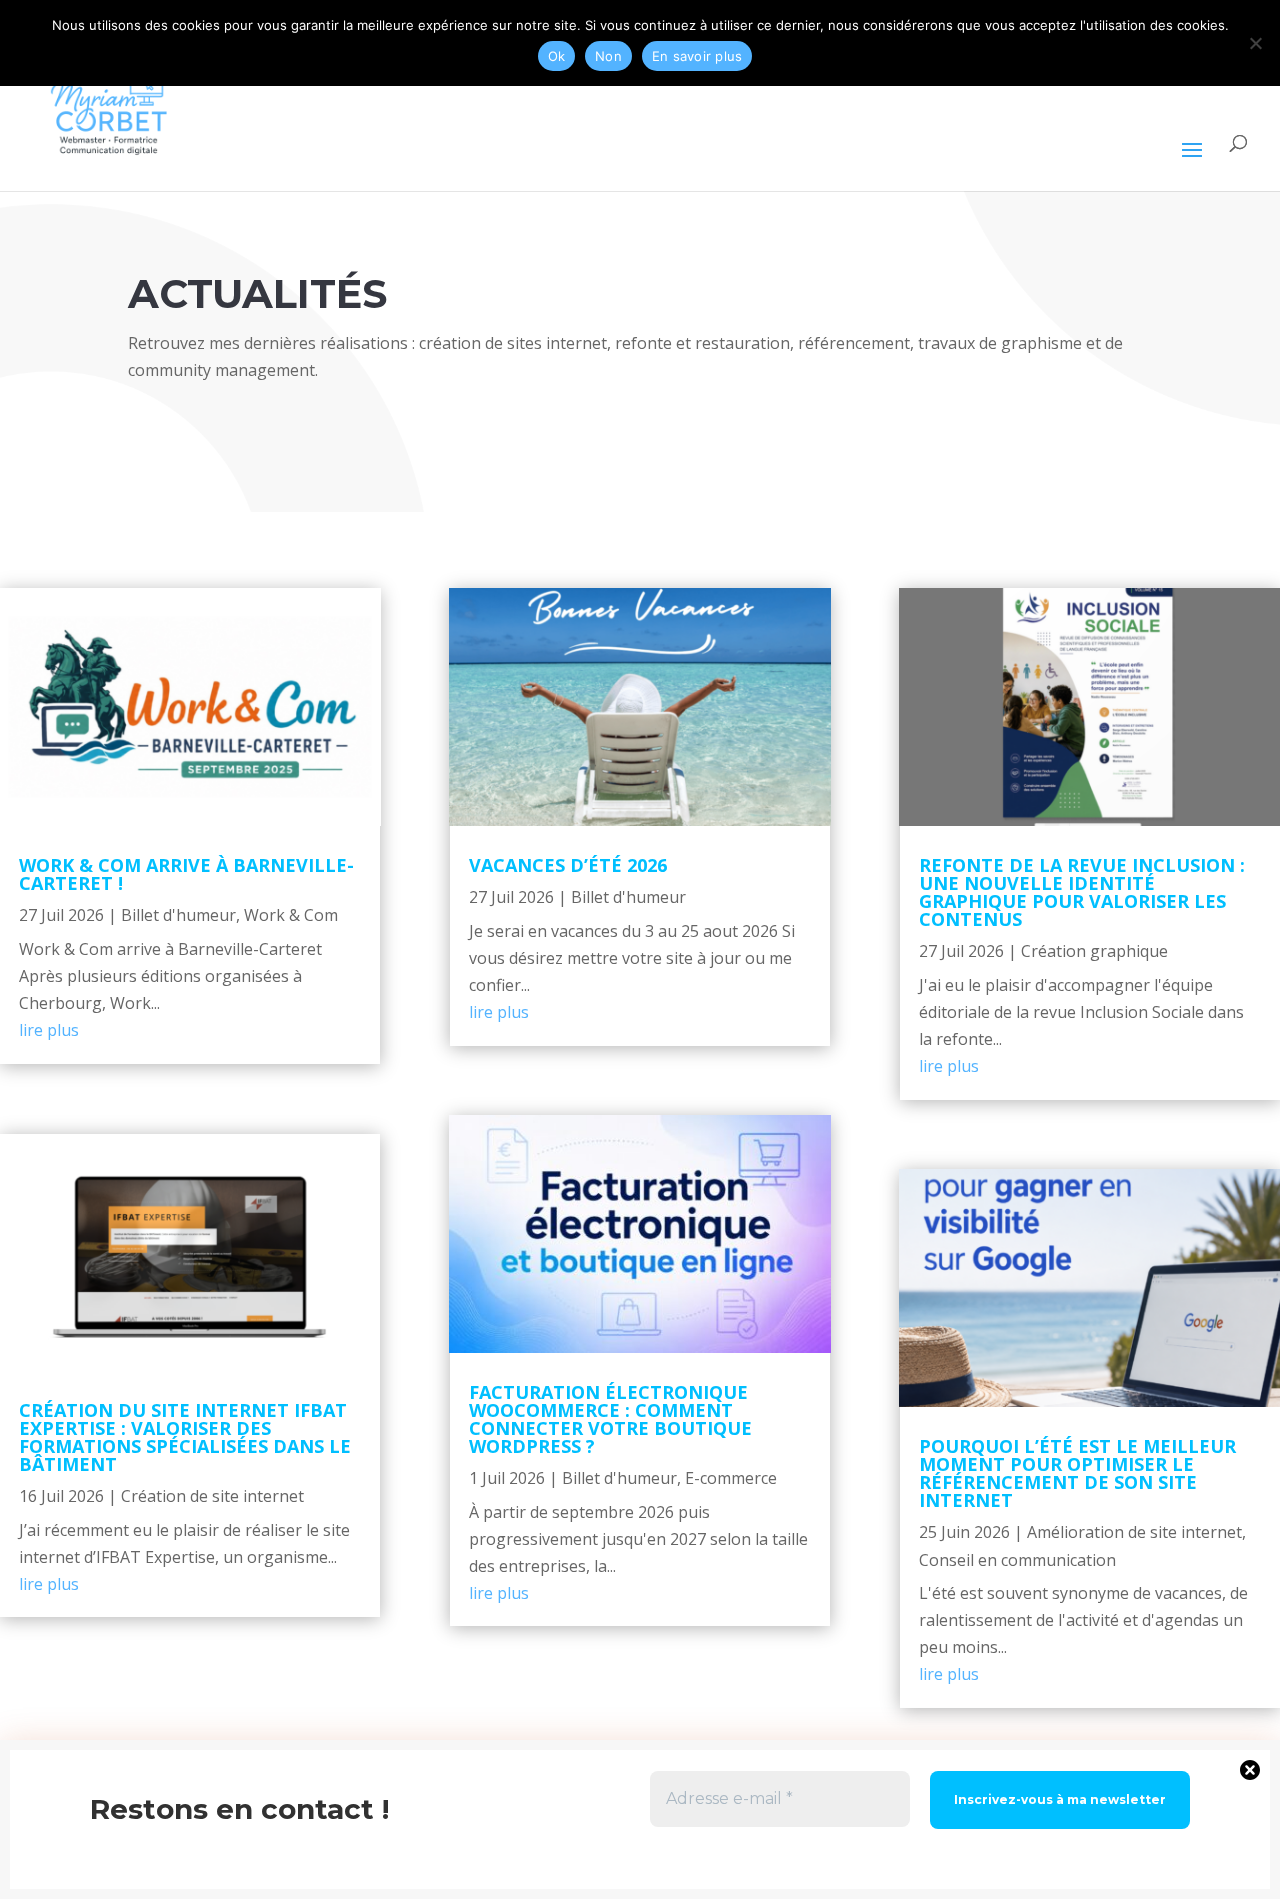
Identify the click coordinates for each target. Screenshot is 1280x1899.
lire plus (49, 1030)
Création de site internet (212, 1496)
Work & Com (291, 915)
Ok (557, 56)
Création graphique (1094, 951)
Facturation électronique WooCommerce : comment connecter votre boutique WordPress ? (610, 1419)
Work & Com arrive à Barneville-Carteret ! (186, 874)
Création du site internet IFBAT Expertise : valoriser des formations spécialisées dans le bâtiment (185, 1437)
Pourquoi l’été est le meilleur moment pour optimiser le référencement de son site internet (1077, 1473)
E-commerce (731, 1478)
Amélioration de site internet (1134, 1532)
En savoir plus (697, 56)
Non (608, 56)
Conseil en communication (1017, 1560)
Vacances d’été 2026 (568, 865)
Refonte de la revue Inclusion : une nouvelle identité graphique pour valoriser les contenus (1082, 892)
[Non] (1255, 43)
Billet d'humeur (178, 915)
